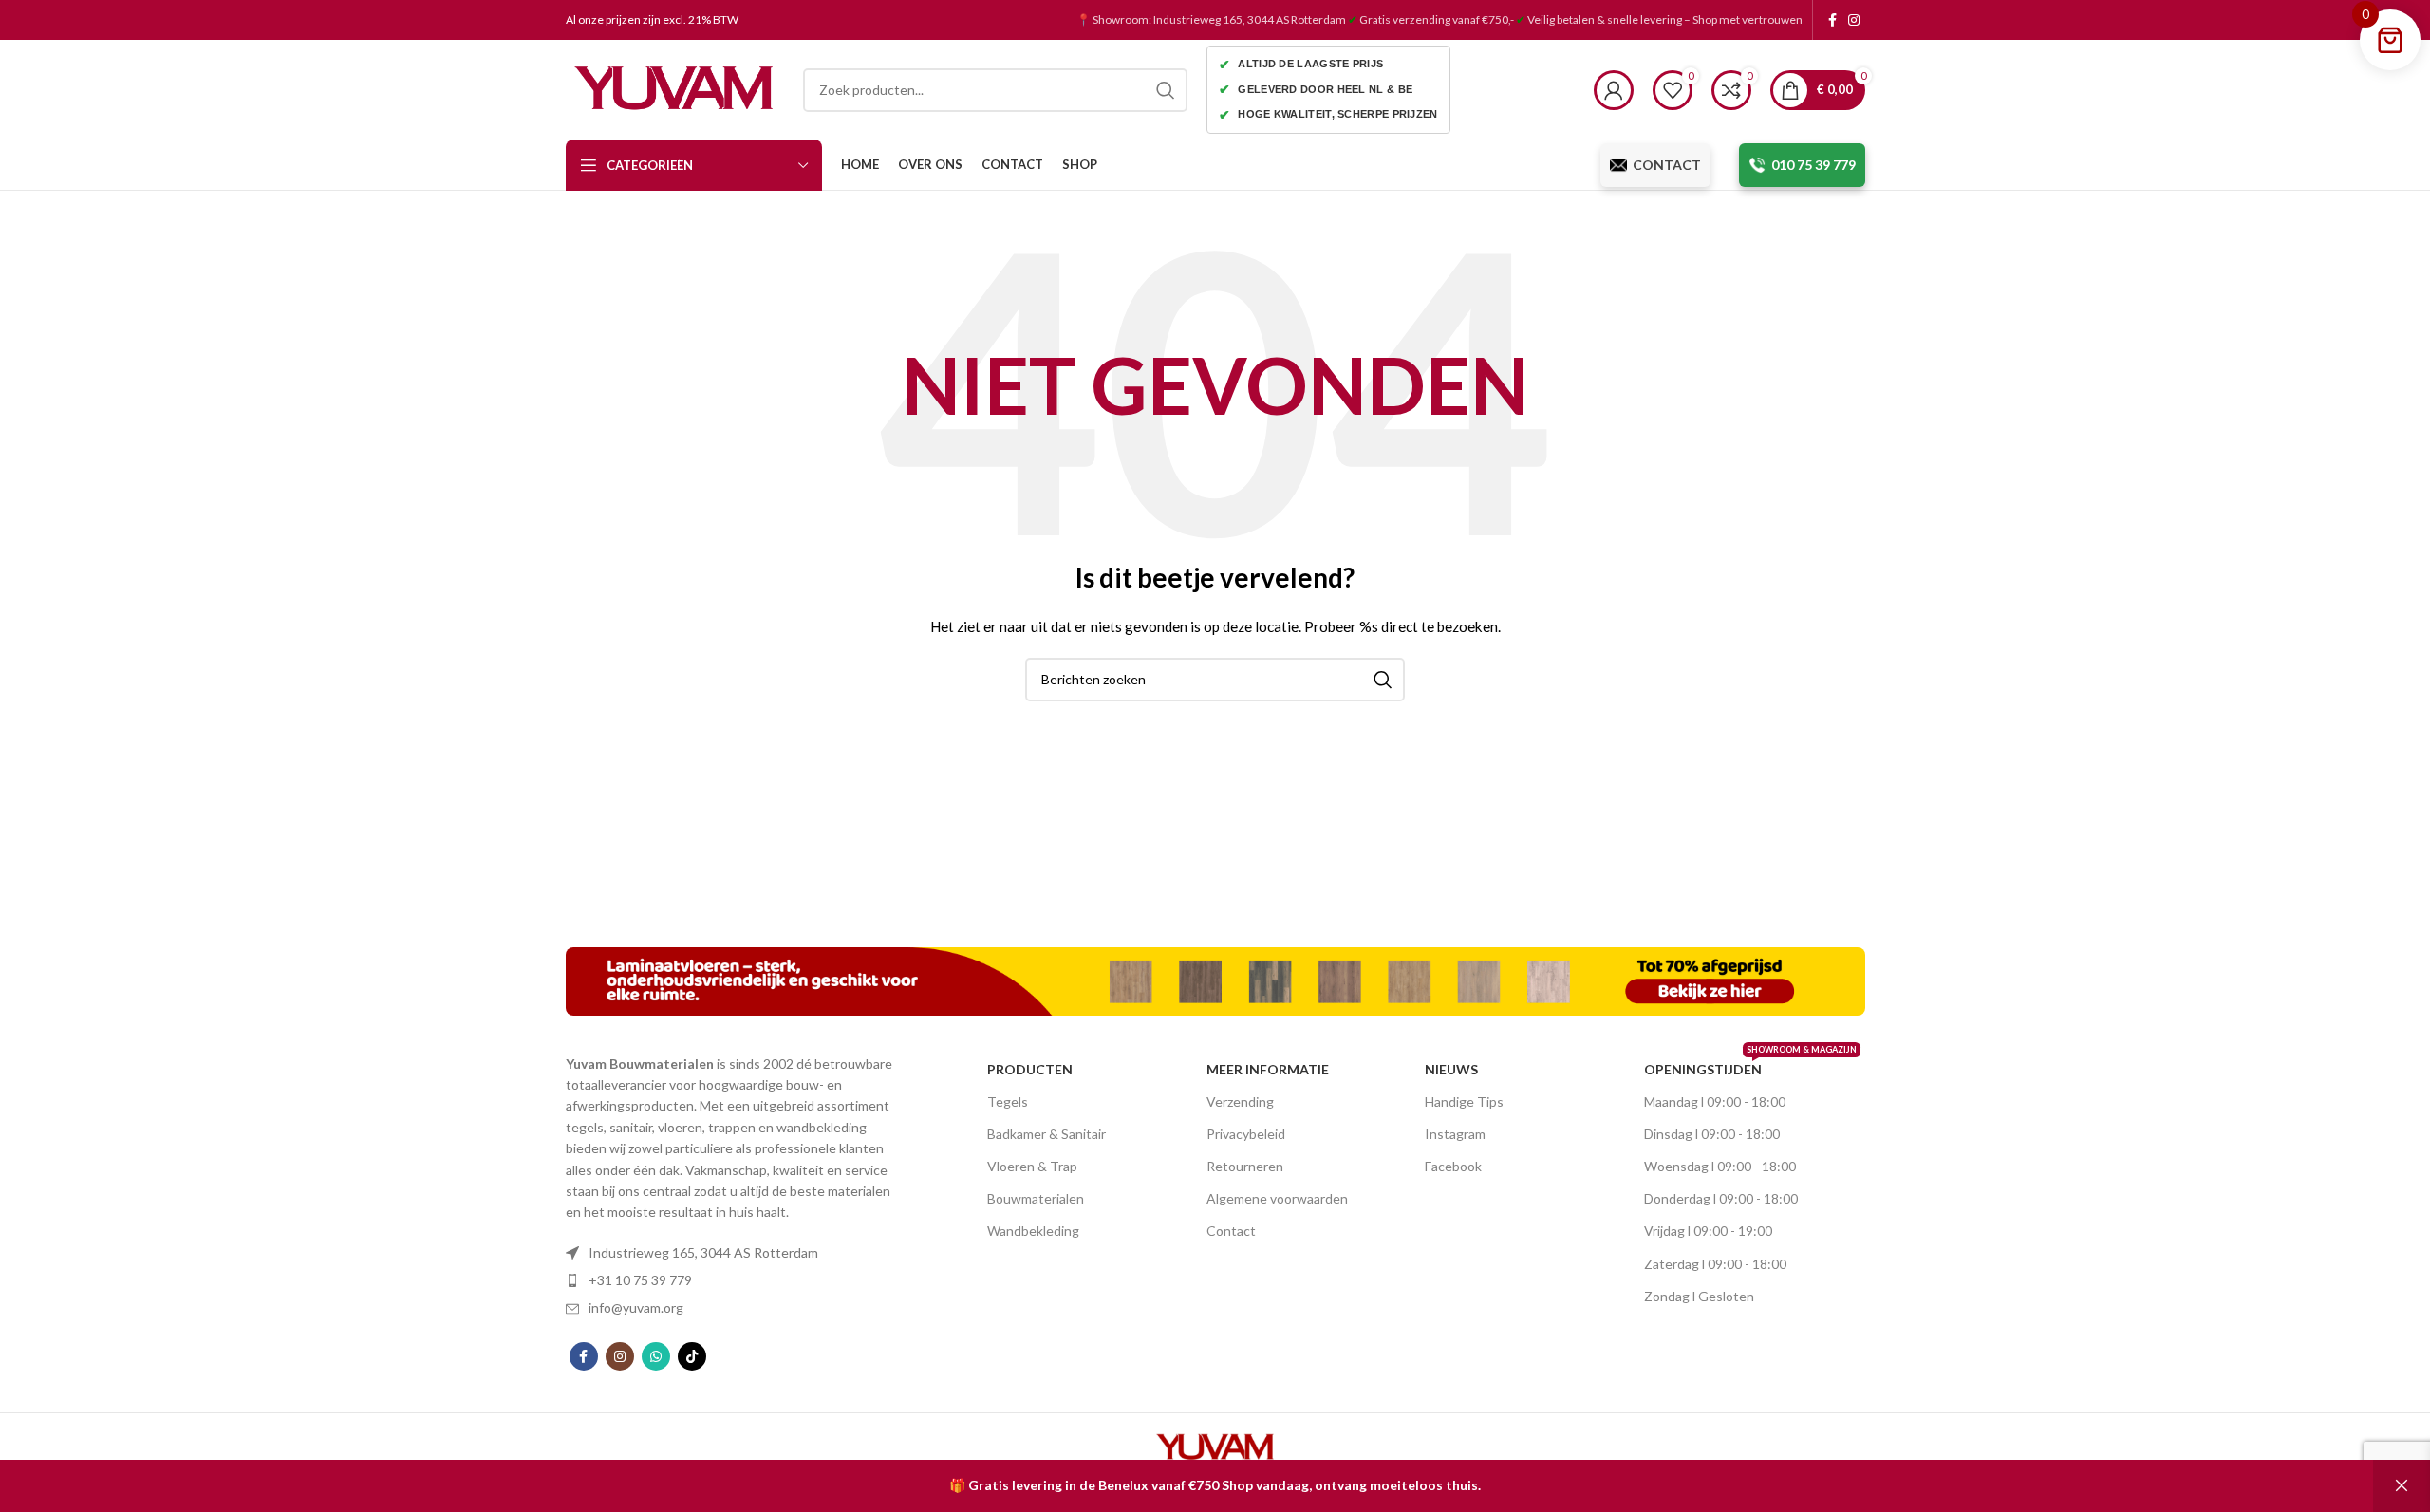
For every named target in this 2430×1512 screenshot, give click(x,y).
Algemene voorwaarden (1277, 1198)
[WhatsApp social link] (656, 1356)
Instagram (1455, 1134)
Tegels (1008, 1101)
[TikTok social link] (692, 1356)
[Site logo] (675, 88)
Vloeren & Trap (1032, 1166)
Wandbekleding (1033, 1231)
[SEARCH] (1166, 90)
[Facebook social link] (1832, 20)
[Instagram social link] (1854, 20)
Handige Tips (1464, 1101)
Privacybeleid (1246, 1134)
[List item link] (736, 1253)
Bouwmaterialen (1036, 1198)
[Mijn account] (1614, 90)
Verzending (1240, 1101)
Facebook (1453, 1166)
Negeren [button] (2402, 1486)
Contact (1231, 1231)
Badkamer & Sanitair (1047, 1134)
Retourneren (1245, 1166)
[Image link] (1215, 979)
